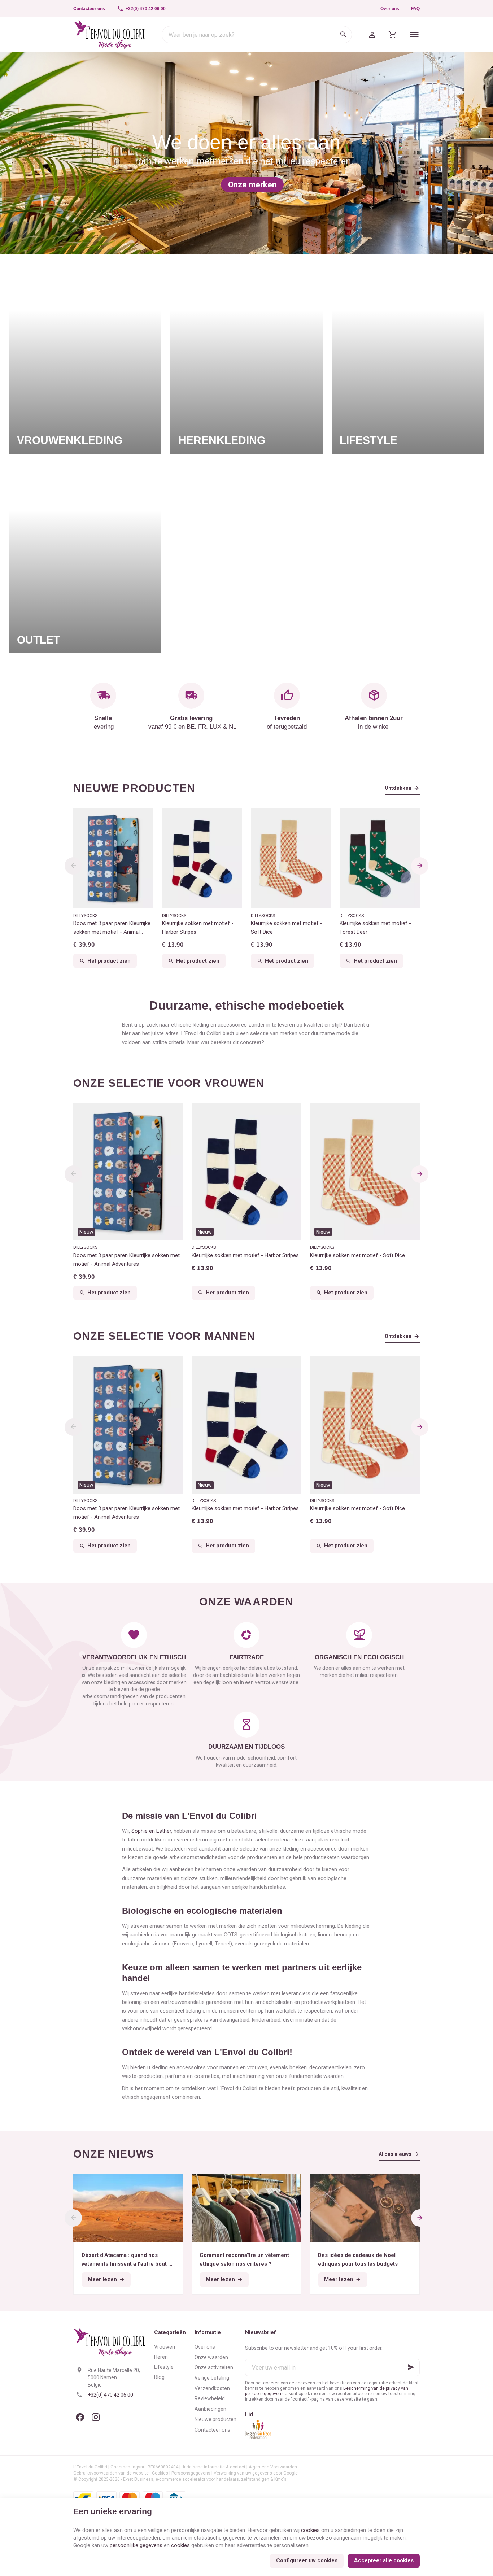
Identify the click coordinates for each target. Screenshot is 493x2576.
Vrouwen (165, 2347)
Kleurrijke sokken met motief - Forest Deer (375, 928)
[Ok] (411, 2367)
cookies (310, 2530)
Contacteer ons (212, 2430)
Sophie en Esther (151, 1831)
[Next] (420, 866)
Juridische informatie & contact (213, 2467)
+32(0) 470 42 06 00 (110, 2395)
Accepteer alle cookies (384, 2560)
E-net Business (138, 2479)
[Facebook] (80, 2417)
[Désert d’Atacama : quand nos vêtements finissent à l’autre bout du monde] (128, 2208)
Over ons (390, 9)
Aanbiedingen (210, 2409)
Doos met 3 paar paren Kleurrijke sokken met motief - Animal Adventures (112, 928)
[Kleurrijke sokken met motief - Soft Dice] (291, 859)
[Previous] (73, 866)
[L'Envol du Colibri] (110, 35)
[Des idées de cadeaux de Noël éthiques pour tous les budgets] (365, 2208)
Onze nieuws (114, 2154)
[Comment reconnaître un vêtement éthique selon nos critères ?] (247, 2208)
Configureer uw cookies (307, 2560)
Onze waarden (211, 2357)
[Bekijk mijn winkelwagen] (393, 35)
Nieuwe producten (134, 788)
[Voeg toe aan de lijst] (292, 1113)
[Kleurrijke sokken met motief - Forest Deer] (380, 859)
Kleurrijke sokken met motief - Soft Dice (287, 928)
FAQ (415, 9)
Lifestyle (164, 2367)
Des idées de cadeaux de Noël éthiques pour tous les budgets (358, 2259)
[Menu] (415, 35)
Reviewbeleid (210, 2398)
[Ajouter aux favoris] (174, 1113)
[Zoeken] (343, 35)
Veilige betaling (212, 2378)
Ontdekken (398, 788)
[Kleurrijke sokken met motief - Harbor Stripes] (202, 859)
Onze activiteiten (214, 2367)
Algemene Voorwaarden (273, 2467)
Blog (159, 2377)
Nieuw (86, 1232)
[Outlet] (85, 558)
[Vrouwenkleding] (85, 358)
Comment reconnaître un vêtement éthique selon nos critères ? (244, 2259)
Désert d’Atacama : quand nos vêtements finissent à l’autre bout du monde (128, 2260)
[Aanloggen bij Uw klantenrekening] (372, 35)
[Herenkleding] (246, 358)
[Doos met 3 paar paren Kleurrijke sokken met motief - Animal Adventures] (113, 859)
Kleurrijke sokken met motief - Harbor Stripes (198, 928)
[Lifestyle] (408, 358)
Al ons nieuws (395, 2154)
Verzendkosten (212, 2388)
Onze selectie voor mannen (164, 1336)
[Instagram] (96, 2417)
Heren (161, 2357)
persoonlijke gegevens (136, 2545)
